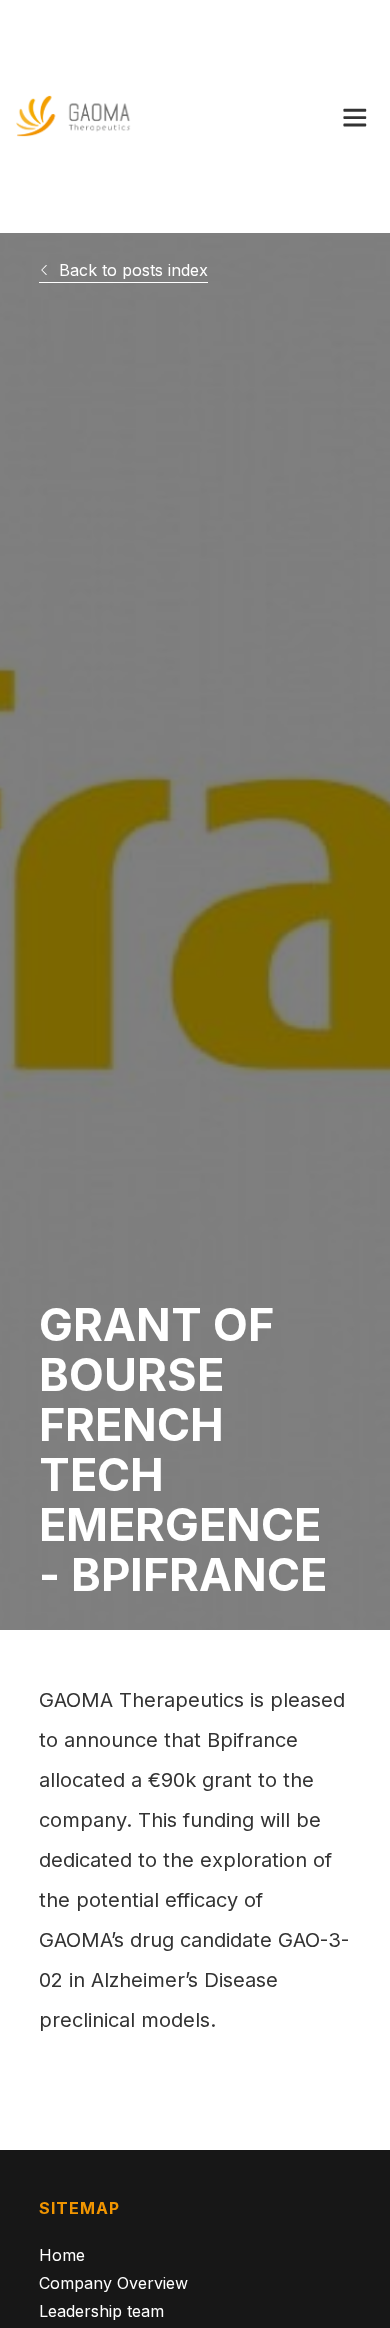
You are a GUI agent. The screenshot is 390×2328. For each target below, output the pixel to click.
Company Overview (113, 2282)
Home (62, 2254)
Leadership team (101, 2310)
